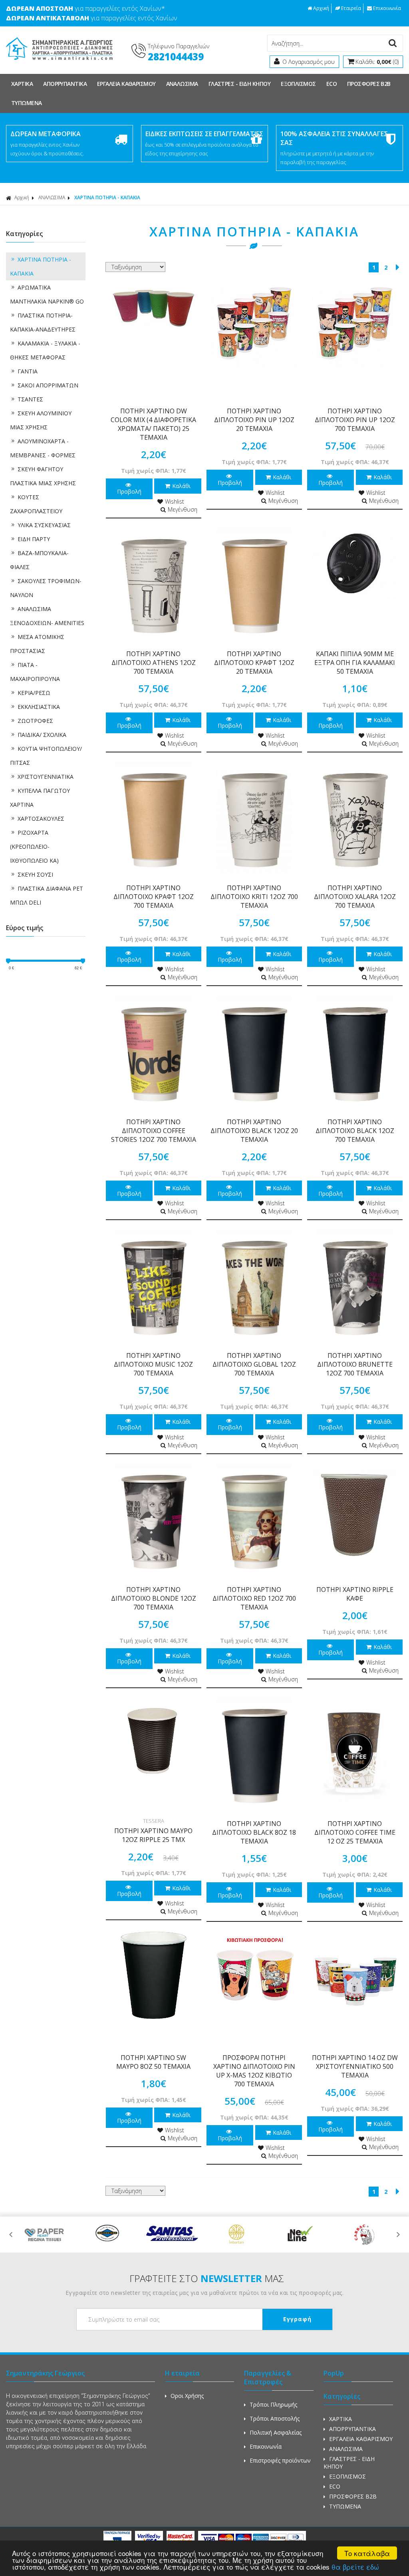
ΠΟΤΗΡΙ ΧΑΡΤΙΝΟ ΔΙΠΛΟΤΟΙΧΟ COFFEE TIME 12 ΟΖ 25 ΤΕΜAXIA (355, 1832)
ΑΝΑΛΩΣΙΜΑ (182, 84)
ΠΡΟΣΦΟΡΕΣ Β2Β (369, 84)
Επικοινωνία (387, 8)
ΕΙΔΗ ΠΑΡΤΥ (34, 539)
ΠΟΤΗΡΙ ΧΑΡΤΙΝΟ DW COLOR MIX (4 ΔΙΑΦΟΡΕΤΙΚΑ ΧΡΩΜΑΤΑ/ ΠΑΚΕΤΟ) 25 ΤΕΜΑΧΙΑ (153, 424)
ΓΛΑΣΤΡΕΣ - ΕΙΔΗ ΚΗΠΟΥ (239, 84)
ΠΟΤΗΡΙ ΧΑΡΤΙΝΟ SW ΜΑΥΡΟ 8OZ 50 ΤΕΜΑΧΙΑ (153, 2062)
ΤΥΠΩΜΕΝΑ (27, 103)
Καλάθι (181, 486)
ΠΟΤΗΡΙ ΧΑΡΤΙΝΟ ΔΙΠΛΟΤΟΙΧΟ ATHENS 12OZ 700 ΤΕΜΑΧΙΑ (154, 663)
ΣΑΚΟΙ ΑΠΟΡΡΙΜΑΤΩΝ (48, 385)
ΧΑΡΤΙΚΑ (22, 84)
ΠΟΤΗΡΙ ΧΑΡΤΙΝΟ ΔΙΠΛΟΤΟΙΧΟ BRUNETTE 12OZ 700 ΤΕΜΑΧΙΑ (355, 1364)
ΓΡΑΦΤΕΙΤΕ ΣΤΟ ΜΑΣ (207, 2278)
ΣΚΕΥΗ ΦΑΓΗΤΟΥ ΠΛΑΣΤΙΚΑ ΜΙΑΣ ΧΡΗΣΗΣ (43, 476)
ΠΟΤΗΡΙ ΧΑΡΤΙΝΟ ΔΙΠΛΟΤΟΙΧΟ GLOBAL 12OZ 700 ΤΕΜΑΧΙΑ (254, 1364)
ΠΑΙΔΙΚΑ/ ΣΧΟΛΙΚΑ (42, 735)
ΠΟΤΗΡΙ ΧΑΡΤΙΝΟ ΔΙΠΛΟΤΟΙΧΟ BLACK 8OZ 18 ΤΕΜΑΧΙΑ (254, 1832)
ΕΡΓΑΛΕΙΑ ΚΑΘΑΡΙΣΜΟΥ (126, 84)
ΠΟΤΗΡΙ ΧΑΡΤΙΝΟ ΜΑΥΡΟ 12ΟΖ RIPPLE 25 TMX (153, 1835)
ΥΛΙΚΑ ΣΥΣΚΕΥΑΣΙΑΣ (44, 525)
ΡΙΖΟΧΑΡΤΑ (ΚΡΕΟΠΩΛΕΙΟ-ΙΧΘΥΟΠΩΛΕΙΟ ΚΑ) (34, 846)
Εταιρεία (351, 8)
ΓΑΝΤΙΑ (28, 371)
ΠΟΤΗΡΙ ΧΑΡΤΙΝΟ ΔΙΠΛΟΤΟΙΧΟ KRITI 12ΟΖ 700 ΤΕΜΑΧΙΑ (254, 897)
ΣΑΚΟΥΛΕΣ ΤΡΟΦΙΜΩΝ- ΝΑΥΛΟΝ (46, 588)
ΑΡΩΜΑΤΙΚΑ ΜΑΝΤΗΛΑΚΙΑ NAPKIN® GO (47, 294)
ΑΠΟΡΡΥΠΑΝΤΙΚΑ (65, 84)
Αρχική (321, 8)
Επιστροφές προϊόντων (280, 2460)
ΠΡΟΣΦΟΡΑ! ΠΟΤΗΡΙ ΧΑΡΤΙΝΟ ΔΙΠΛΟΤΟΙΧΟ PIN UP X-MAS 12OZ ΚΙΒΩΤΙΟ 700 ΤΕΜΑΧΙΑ (254, 2071)
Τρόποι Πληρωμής (273, 2404)
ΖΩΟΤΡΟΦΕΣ (35, 721)
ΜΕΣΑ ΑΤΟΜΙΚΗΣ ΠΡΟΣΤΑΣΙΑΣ (37, 644)
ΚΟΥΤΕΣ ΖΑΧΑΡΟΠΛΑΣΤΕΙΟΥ (36, 504)
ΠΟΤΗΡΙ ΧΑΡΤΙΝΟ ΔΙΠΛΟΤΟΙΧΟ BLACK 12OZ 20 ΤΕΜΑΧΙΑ (254, 1131)
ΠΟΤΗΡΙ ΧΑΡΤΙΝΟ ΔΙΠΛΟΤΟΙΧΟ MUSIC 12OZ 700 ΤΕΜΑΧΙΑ (153, 1364)
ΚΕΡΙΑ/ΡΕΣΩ (34, 693)
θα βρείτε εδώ (355, 2567)
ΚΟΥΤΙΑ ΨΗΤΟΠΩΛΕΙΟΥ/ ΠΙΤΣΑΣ (46, 756)
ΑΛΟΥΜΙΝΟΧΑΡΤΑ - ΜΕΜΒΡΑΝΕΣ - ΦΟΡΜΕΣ (43, 448)
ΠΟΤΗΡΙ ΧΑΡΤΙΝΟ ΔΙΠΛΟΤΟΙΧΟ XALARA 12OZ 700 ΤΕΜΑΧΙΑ (355, 897)
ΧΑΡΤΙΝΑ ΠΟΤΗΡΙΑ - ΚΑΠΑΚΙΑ (41, 266)
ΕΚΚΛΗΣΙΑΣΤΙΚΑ (39, 707)
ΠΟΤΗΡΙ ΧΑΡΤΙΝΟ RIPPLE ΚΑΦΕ (355, 1594)
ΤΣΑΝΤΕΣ (30, 399)
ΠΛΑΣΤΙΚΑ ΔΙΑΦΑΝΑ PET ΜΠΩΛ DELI (47, 895)
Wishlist (175, 501)
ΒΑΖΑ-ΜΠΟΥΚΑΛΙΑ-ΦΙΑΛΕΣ (39, 560)
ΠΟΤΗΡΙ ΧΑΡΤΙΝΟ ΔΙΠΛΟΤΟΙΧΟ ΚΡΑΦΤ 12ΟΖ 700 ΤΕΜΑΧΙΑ (154, 897)
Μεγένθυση (183, 509)
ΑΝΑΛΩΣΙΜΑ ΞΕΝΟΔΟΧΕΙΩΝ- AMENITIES (47, 616)
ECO (332, 84)
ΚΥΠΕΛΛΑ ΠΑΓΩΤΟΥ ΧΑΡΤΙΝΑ (40, 798)
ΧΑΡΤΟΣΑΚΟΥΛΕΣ (41, 819)
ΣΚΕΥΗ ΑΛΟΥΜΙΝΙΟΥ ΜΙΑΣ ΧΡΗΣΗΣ (41, 420)
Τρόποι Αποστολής (275, 2418)
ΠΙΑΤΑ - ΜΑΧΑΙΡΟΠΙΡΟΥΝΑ (35, 672)
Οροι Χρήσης (187, 2396)
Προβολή (129, 491)
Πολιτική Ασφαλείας (276, 2432)
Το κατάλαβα (367, 2553)
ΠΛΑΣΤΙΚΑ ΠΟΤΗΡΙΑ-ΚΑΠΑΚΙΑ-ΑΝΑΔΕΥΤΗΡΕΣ (43, 322)
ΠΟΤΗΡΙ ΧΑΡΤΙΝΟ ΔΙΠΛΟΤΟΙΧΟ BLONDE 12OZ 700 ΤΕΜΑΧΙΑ (154, 1598)
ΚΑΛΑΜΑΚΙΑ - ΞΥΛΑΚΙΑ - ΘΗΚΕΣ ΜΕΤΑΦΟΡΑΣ (45, 350)
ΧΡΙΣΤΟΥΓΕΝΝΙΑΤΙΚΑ (46, 777)
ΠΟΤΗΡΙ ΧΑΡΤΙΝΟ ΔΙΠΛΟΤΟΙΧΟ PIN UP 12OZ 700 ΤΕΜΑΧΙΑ (355, 420)
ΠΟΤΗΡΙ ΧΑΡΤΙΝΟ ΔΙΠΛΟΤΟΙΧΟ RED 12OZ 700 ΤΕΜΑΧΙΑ (254, 1598)
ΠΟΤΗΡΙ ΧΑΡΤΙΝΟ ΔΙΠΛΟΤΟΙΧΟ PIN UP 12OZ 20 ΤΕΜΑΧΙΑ (254, 420)
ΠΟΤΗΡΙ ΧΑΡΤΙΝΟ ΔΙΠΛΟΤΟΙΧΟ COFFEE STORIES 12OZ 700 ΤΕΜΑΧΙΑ (154, 1131)
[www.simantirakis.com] (59, 63)
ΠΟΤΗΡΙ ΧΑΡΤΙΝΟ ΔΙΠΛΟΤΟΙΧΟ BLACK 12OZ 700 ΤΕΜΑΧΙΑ (355, 1131)
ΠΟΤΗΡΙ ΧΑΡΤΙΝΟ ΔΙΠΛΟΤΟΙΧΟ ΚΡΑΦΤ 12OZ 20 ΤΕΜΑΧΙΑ (254, 663)
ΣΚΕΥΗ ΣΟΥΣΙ (35, 874)
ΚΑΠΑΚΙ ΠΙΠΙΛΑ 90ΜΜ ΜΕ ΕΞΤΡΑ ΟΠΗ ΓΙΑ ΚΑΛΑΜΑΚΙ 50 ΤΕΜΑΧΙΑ (355, 663)
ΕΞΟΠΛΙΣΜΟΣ (298, 84)
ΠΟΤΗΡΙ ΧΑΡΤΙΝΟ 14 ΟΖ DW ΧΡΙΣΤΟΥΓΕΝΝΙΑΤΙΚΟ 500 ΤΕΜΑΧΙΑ (355, 2066)
